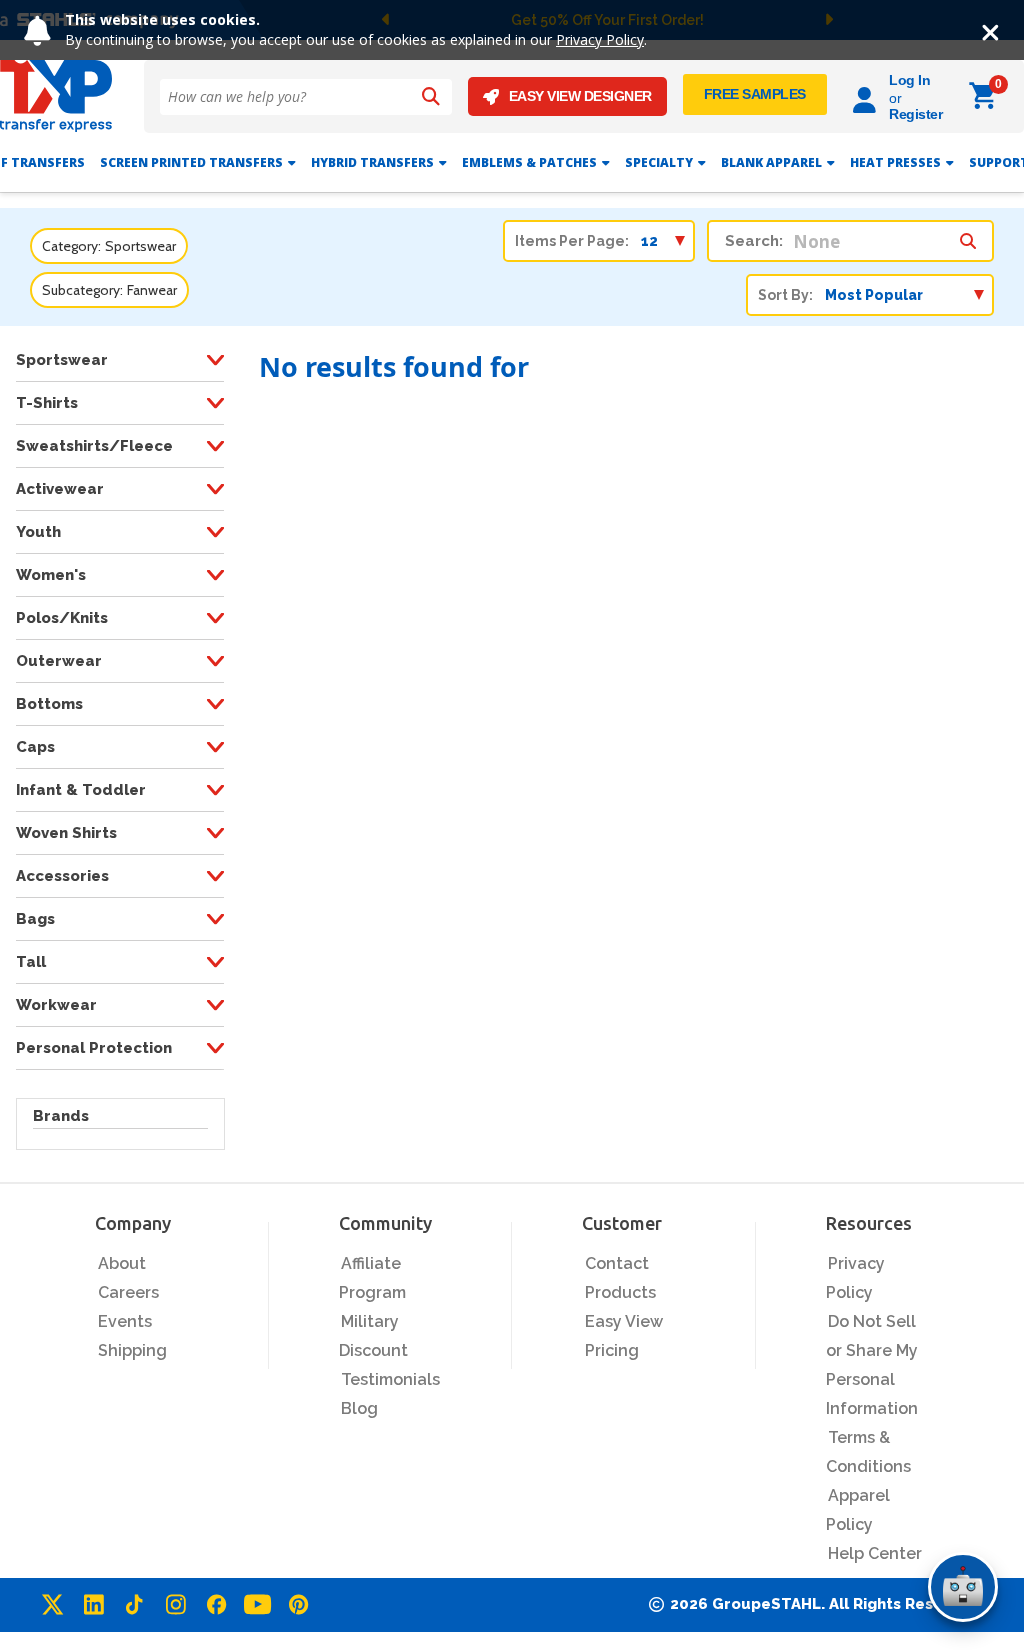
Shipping (132, 1350)
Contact (617, 1263)
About (122, 1263)
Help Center (875, 1553)
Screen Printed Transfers (191, 162)
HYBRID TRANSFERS (372, 162)
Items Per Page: (572, 241)
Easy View (624, 1321)
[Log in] (867, 96)
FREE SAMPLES (755, 94)
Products (620, 1292)
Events (125, 1321)
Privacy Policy (600, 39)
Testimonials (390, 1379)
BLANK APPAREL (771, 162)
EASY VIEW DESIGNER (580, 96)
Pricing (612, 1350)
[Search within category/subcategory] (968, 236)
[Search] (431, 97)
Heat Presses (895, 162)
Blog (359, 1408)
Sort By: (785, 295)
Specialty (659, 162)
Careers (128, 1292)
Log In (909, 80)
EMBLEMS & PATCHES (529, 162)
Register (915, 114)
